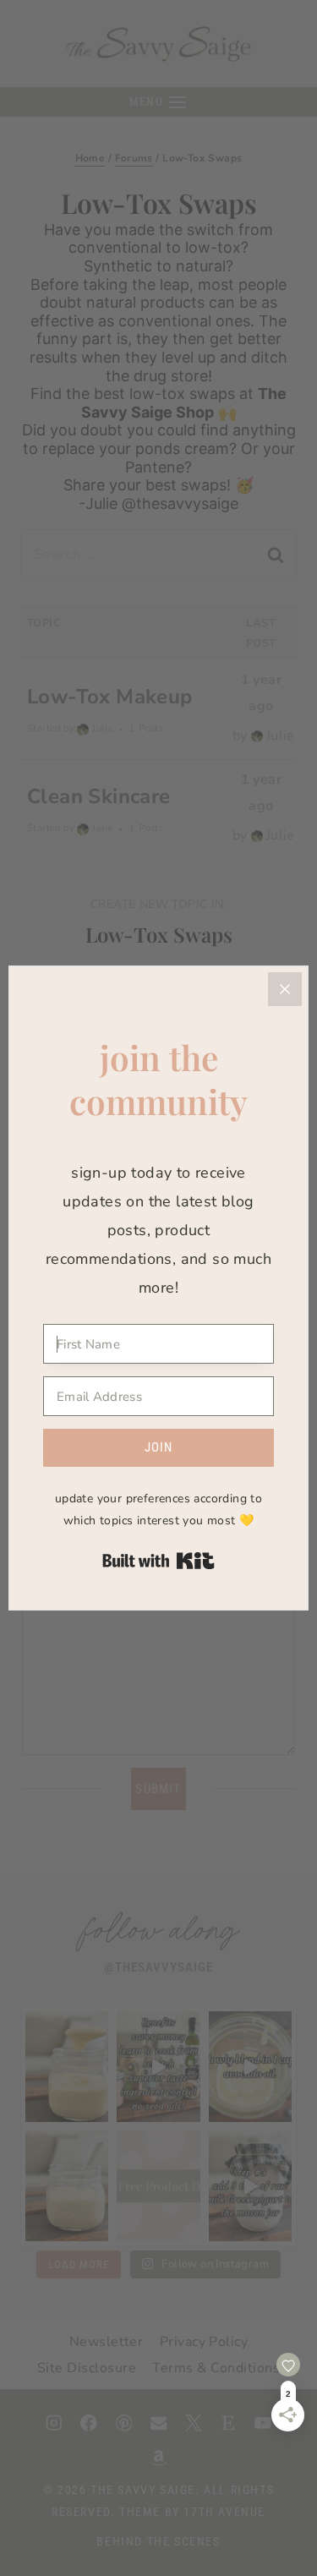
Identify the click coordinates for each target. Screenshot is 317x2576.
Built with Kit (158, 1561)
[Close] (285, 989)
